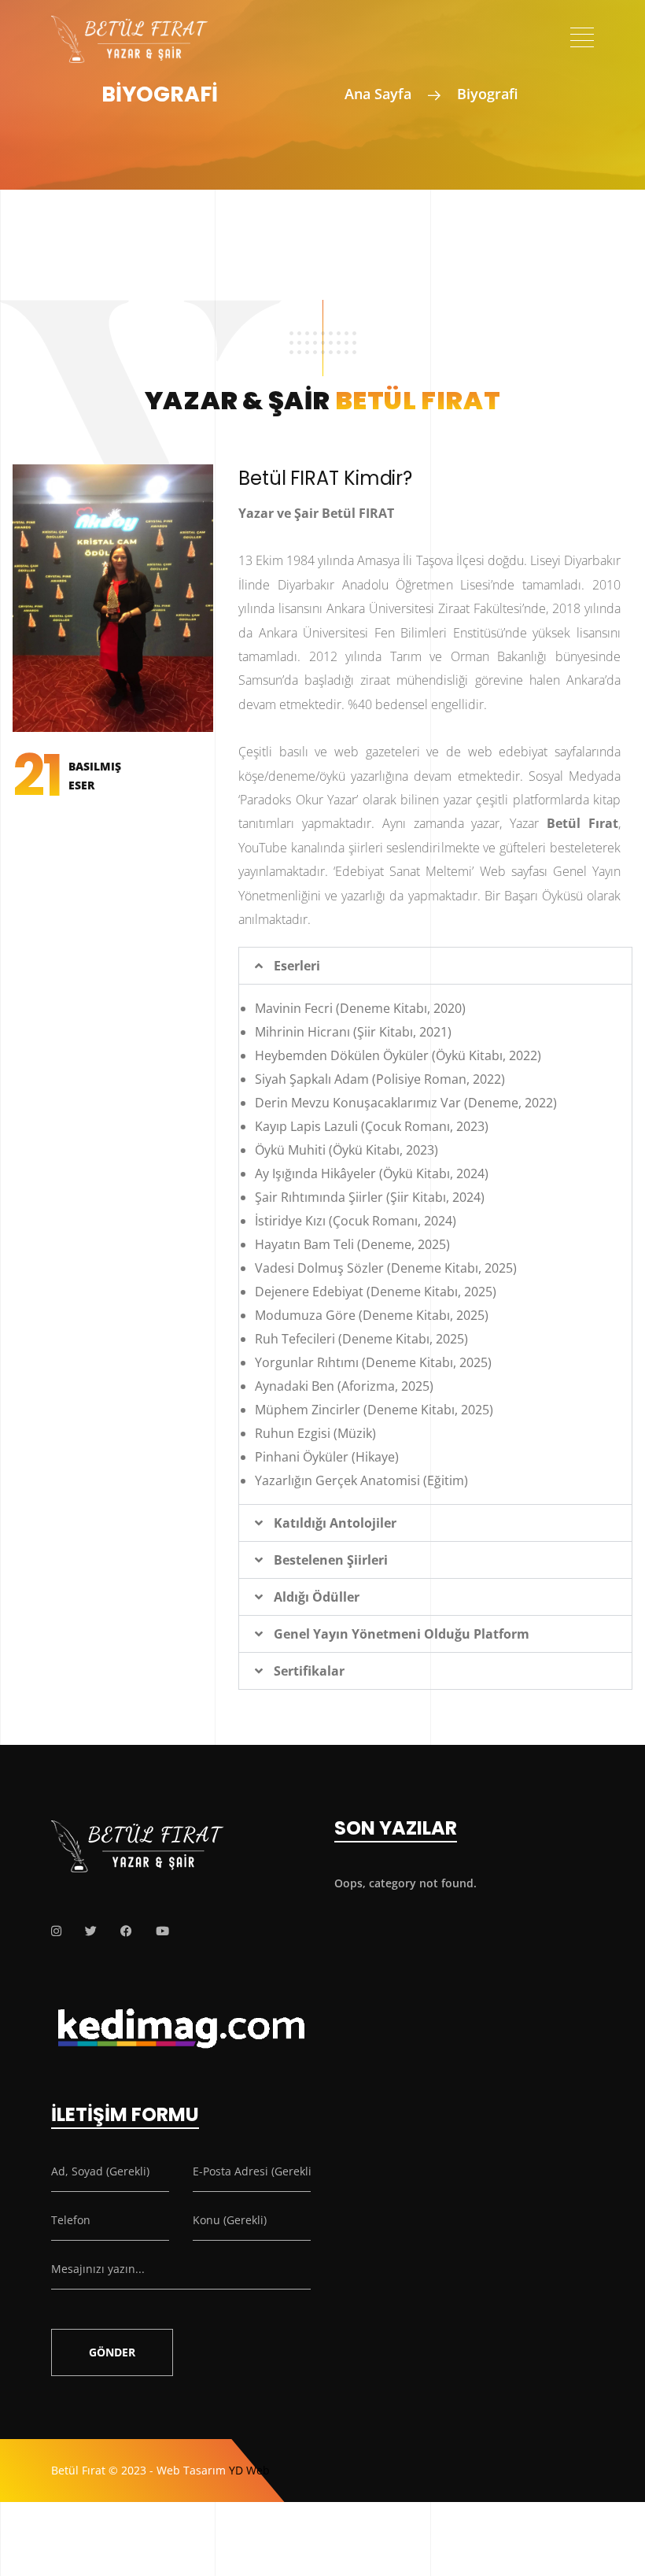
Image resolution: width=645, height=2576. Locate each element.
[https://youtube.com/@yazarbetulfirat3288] (162, 1931)
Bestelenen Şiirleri (331, 1560)
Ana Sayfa (378, 94)
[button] (435, 966)
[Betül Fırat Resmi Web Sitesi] (130, 28)
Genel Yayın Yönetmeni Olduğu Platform (402, 1634)
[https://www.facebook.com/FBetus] (126, 1931)
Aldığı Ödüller (317, 1597)
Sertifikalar (309, 1671)
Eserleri (297, 966)
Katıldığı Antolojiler (335, 1523)
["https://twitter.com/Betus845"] (91, 1931)
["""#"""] (56, 1931)
